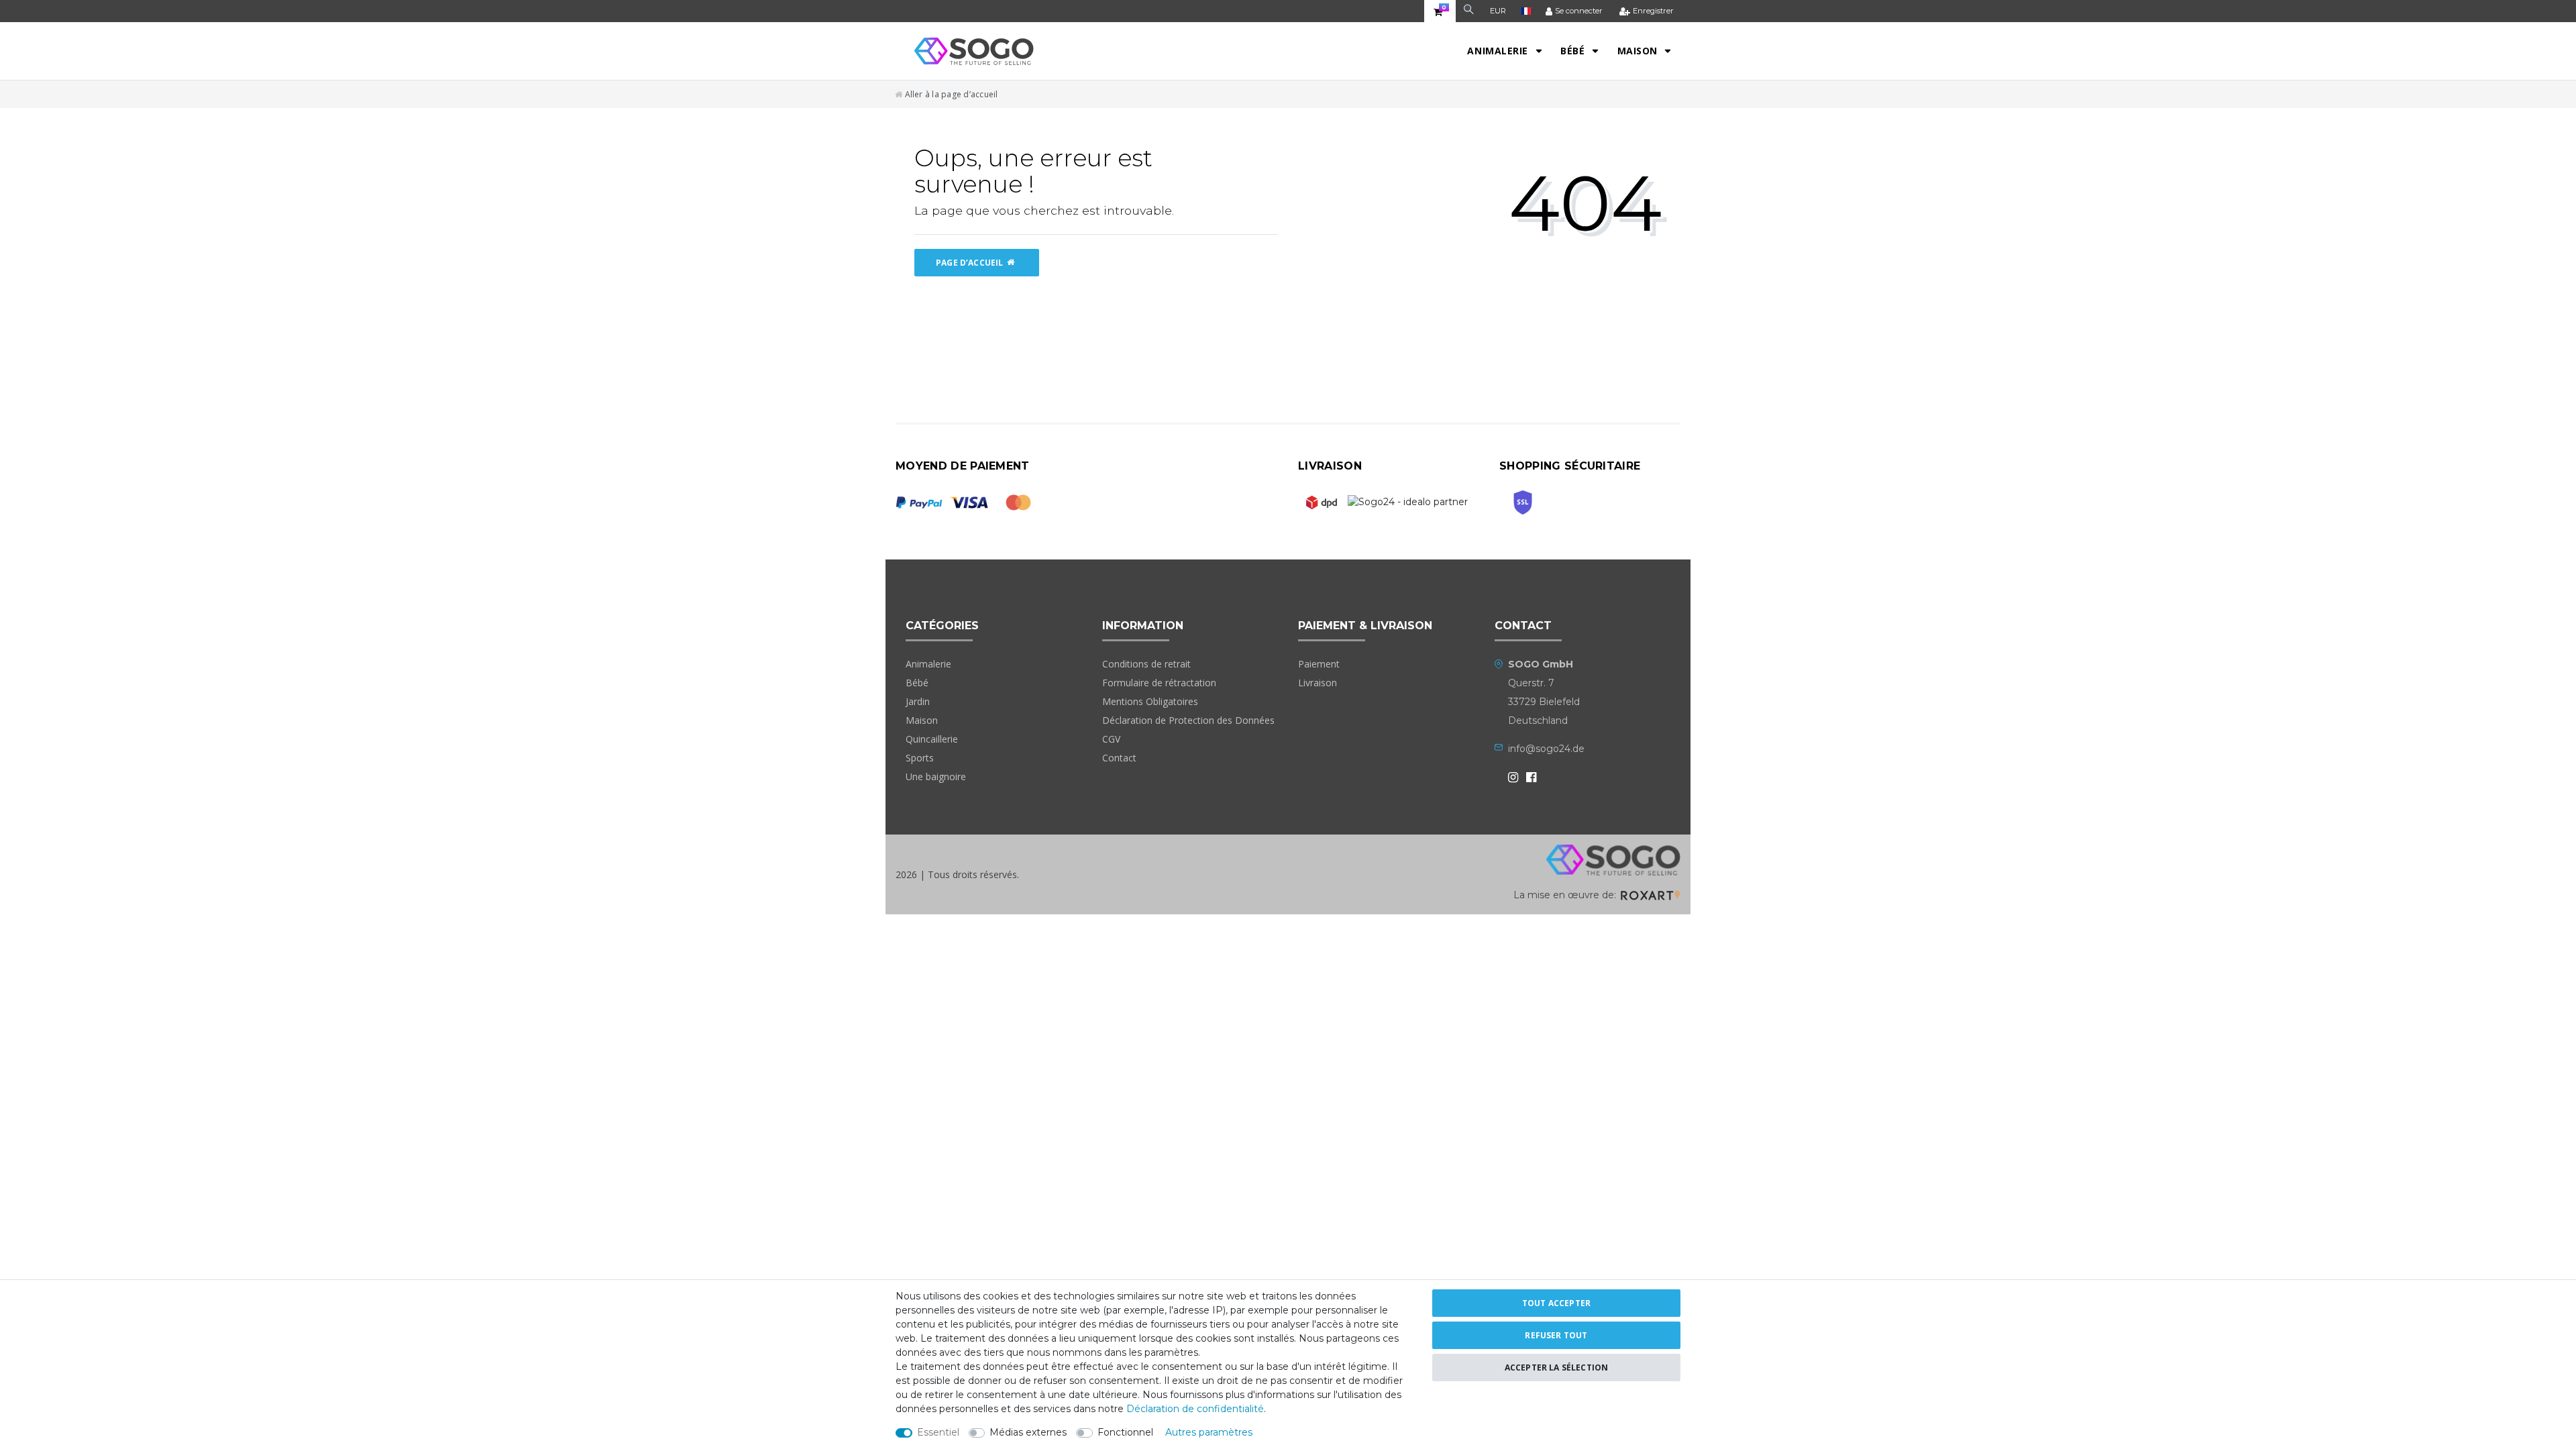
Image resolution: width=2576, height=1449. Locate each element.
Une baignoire (936, 776)
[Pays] (1526, 11)
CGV (1111, 739)
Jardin (918, 701)
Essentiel (938, 1432)
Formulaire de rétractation (1159, 683)
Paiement (1319, 664)
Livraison (1318, 683)
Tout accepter (1556, 1303)
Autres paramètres (1209, 1432)
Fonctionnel (1125, 1432)
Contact (1119, 758)
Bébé (1574, 51)
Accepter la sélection (1557, 1367)
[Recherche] (1469, 11)
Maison (1639, 51)
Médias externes (1028, 1432)
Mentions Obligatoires (1150, 701)
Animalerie (1499, 51)
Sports (920, 758)
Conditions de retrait (1146, 664)
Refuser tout (1556, 1335)
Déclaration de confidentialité (1195, 1409)
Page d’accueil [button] (970, 263)
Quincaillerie (932, 739)
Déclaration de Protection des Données (1188, 720)
